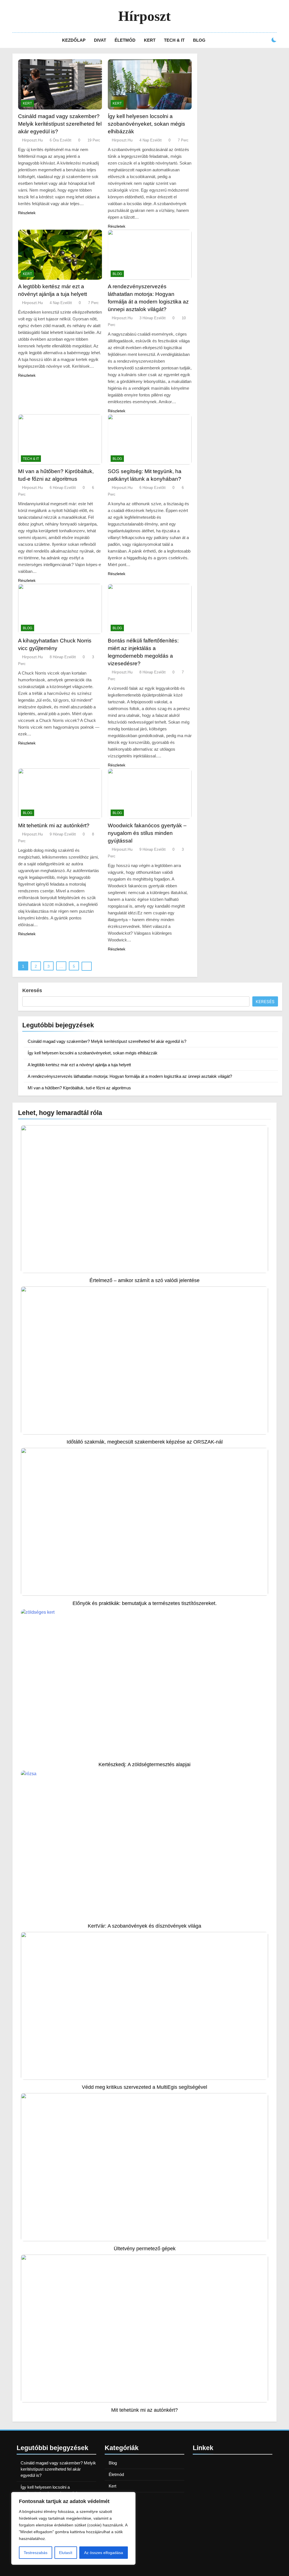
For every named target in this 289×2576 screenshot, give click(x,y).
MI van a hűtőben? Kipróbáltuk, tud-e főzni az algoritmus (79, 1088)
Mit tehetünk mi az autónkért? (54, 825)
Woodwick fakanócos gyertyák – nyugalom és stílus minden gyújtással (147, 833)
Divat (100, 40)
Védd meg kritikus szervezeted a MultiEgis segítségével (144, 2087)
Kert (150, 40)
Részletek (27, 213)
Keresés (32, 990)
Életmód (125, 40)
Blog (199, 40)
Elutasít (66, 2553)
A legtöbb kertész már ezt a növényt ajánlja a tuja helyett (79, 1065)
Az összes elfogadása (104, 2553)
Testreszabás (36, 2553)
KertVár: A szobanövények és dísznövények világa (144, 1926)
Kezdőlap (74, 40)
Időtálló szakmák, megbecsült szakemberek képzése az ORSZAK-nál (145, 1442)
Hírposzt (144, 16)
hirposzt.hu (32, 140)
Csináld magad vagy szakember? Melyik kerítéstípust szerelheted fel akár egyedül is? (60, 124)
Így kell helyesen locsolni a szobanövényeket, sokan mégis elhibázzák (146, 124)
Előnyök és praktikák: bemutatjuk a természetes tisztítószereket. (145, 1603)
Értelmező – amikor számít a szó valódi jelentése (144, 1280)
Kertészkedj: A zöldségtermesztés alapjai (144, 1764)
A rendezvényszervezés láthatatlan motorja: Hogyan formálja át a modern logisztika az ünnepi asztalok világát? (130, 1076)
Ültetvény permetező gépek (145, 2248)
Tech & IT (174, 40)
